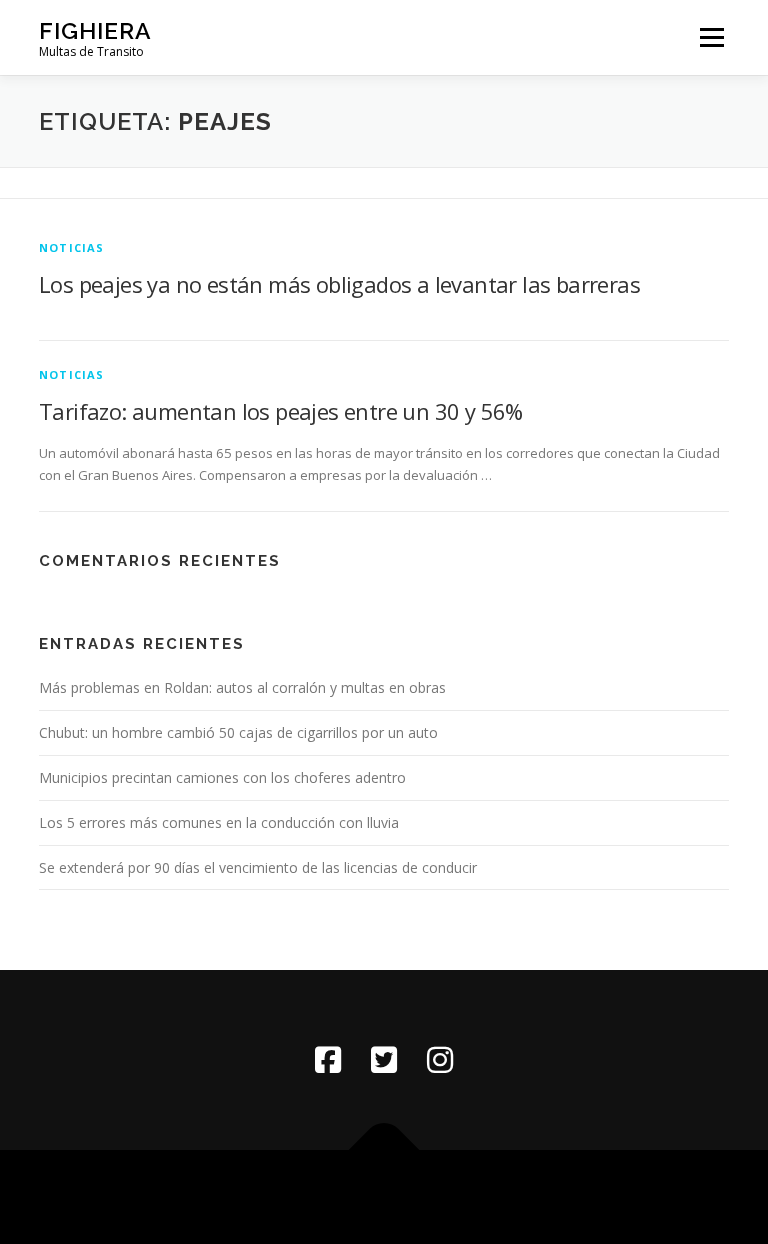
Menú (711, 37)
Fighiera (95, 30)
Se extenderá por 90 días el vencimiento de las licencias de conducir (258, 867)
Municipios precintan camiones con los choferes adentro (222, 777)
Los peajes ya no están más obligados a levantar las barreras (339, 284)
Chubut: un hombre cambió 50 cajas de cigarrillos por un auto (238, 732)
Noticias (72, 247)
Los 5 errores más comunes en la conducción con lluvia (219, 822)
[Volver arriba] (384, 1150)
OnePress (415, 1196)
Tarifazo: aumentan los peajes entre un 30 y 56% (281, 411)
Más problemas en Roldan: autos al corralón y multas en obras (242, 687)
